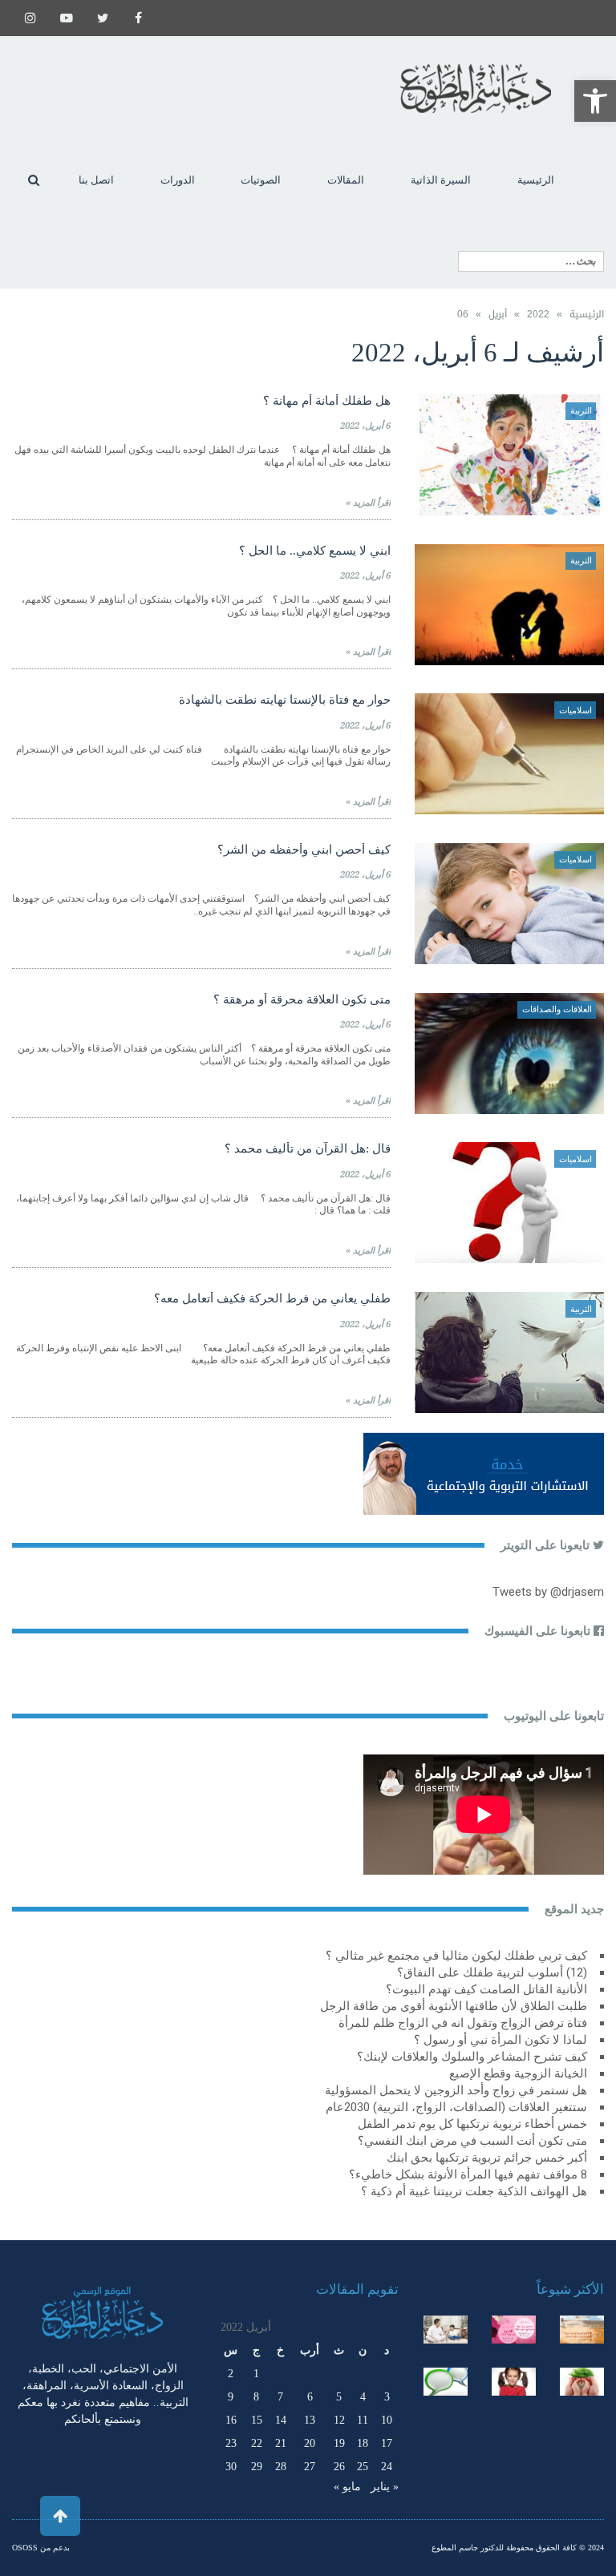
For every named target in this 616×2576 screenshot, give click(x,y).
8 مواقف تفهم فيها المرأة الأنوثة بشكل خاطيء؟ (468, 2174)
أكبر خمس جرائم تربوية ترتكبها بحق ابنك (487, 2158)
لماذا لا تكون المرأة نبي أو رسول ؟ (500, 2040)
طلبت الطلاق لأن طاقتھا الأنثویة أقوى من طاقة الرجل (454, 2006)
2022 (538, 314)
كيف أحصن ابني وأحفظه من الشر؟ (304, 850)
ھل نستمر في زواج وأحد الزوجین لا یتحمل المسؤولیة (456, 2090)
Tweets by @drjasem (548, 1592)
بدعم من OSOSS (41, 2548)
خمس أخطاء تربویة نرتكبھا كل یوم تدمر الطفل (472, 2124)
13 (310, 2420)
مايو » (347, 2487)
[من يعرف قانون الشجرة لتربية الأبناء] (582, 2382)
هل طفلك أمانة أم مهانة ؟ (327, 401)
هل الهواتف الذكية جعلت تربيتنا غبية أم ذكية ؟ (474, 2191)
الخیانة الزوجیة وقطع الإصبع (518, 2073)
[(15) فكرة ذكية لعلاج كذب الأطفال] (446, 2382)
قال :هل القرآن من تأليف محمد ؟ (308, 1149)
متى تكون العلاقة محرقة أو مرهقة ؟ (302, 999)
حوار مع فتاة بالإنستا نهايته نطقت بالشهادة (285, 700)
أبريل (498, 314)
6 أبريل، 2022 (365, 426)
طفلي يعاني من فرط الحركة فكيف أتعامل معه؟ (272, 1298)
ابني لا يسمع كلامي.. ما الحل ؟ (315, 551)
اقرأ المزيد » (368, 503)
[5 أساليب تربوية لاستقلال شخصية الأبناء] (446, 2330)
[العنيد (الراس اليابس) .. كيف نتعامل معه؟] (514, 2382)
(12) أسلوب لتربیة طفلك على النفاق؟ (492, 1972)
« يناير (385, 2487)
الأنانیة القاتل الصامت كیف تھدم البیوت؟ (486, 1989)
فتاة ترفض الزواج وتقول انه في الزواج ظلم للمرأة (463, 2023)
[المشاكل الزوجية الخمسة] (514, 2330)
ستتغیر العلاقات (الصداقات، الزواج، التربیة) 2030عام (456, 2107)
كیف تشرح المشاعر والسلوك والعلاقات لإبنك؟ (472, 2057)
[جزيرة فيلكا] (582, 2330)
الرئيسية (587, 314)
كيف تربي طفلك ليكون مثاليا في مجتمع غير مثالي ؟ (456, 1956)
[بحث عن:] (531, 261)
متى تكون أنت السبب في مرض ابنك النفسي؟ (472, 2141)
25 (363, 2467)
